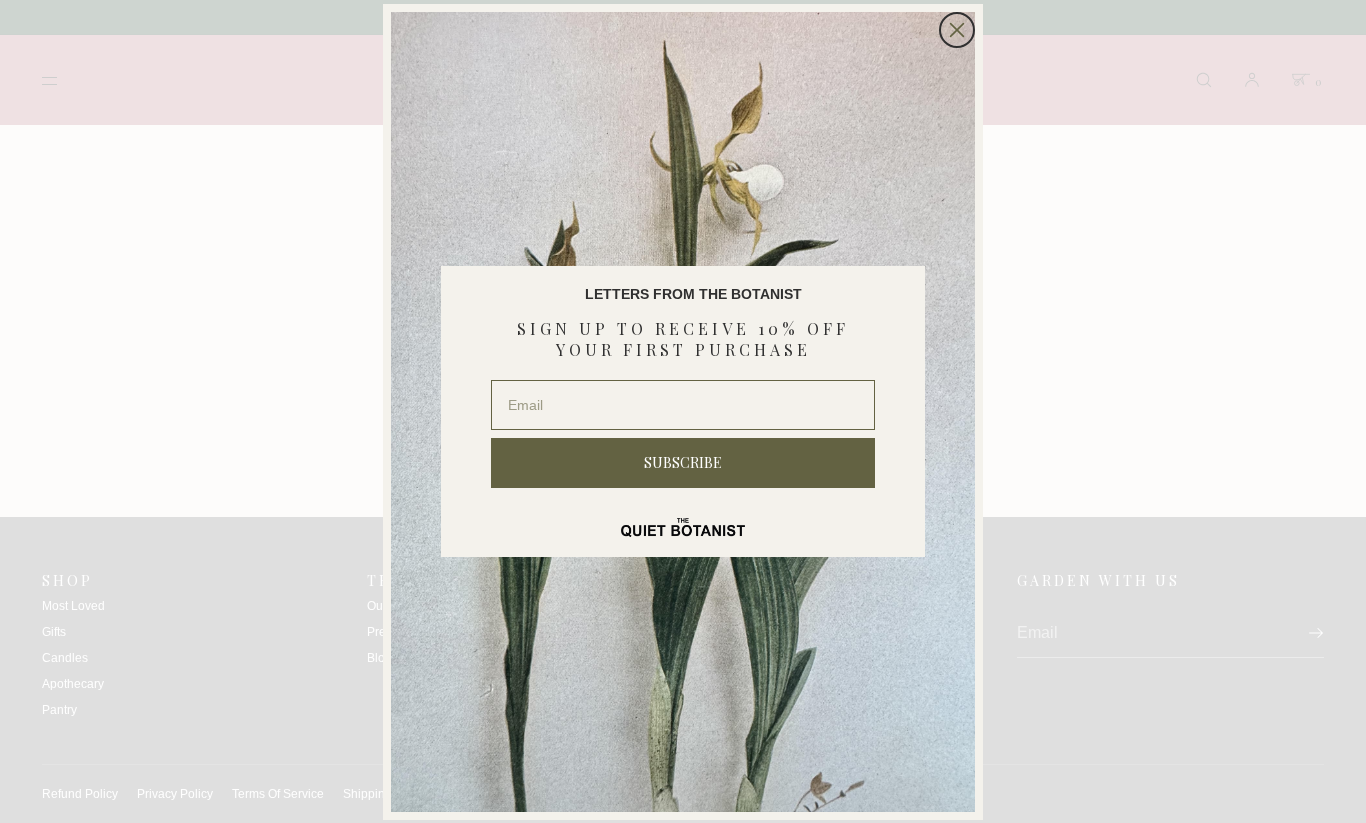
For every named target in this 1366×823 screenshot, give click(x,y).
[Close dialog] (957, 30)
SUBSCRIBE (683, 462)
